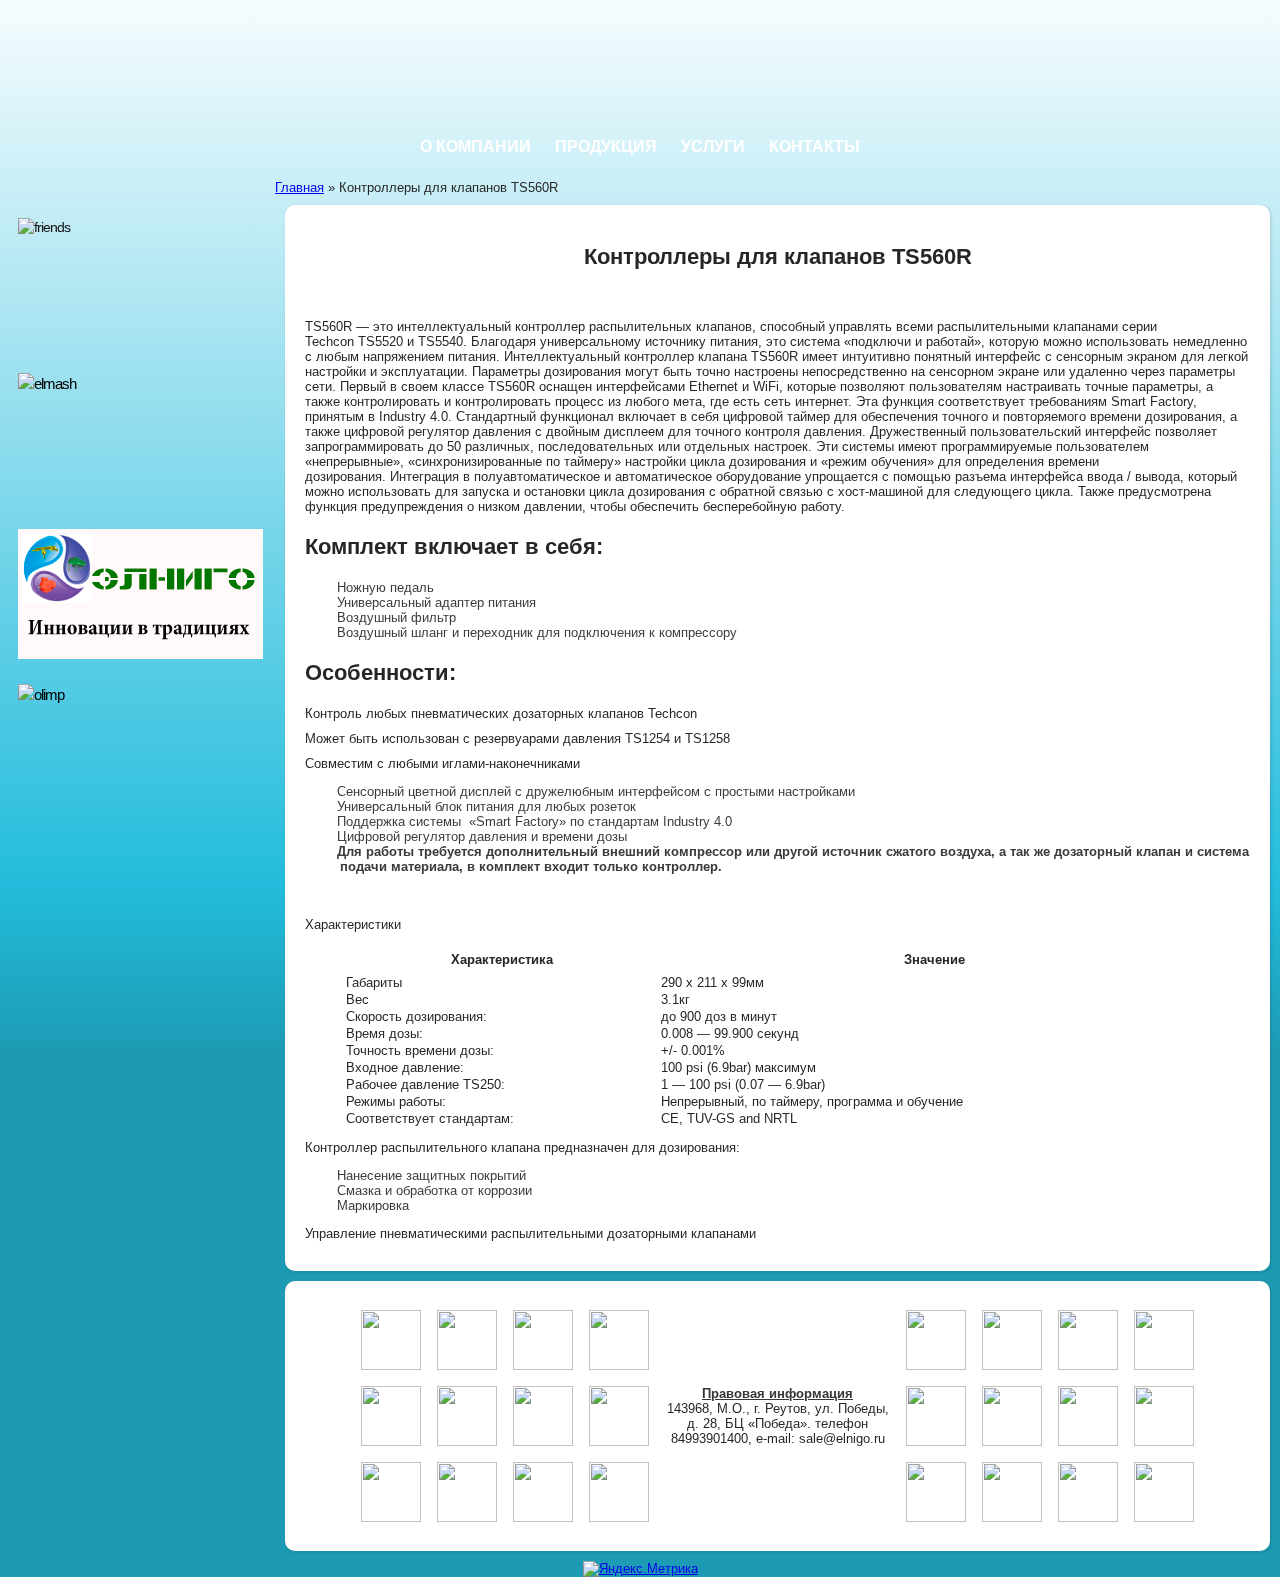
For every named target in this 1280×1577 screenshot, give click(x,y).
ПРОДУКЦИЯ (606, 146)
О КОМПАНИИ (475, 146)
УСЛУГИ (713, 146)
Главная (299, 187)
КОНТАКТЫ (814, 146)
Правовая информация (777, 1393)
